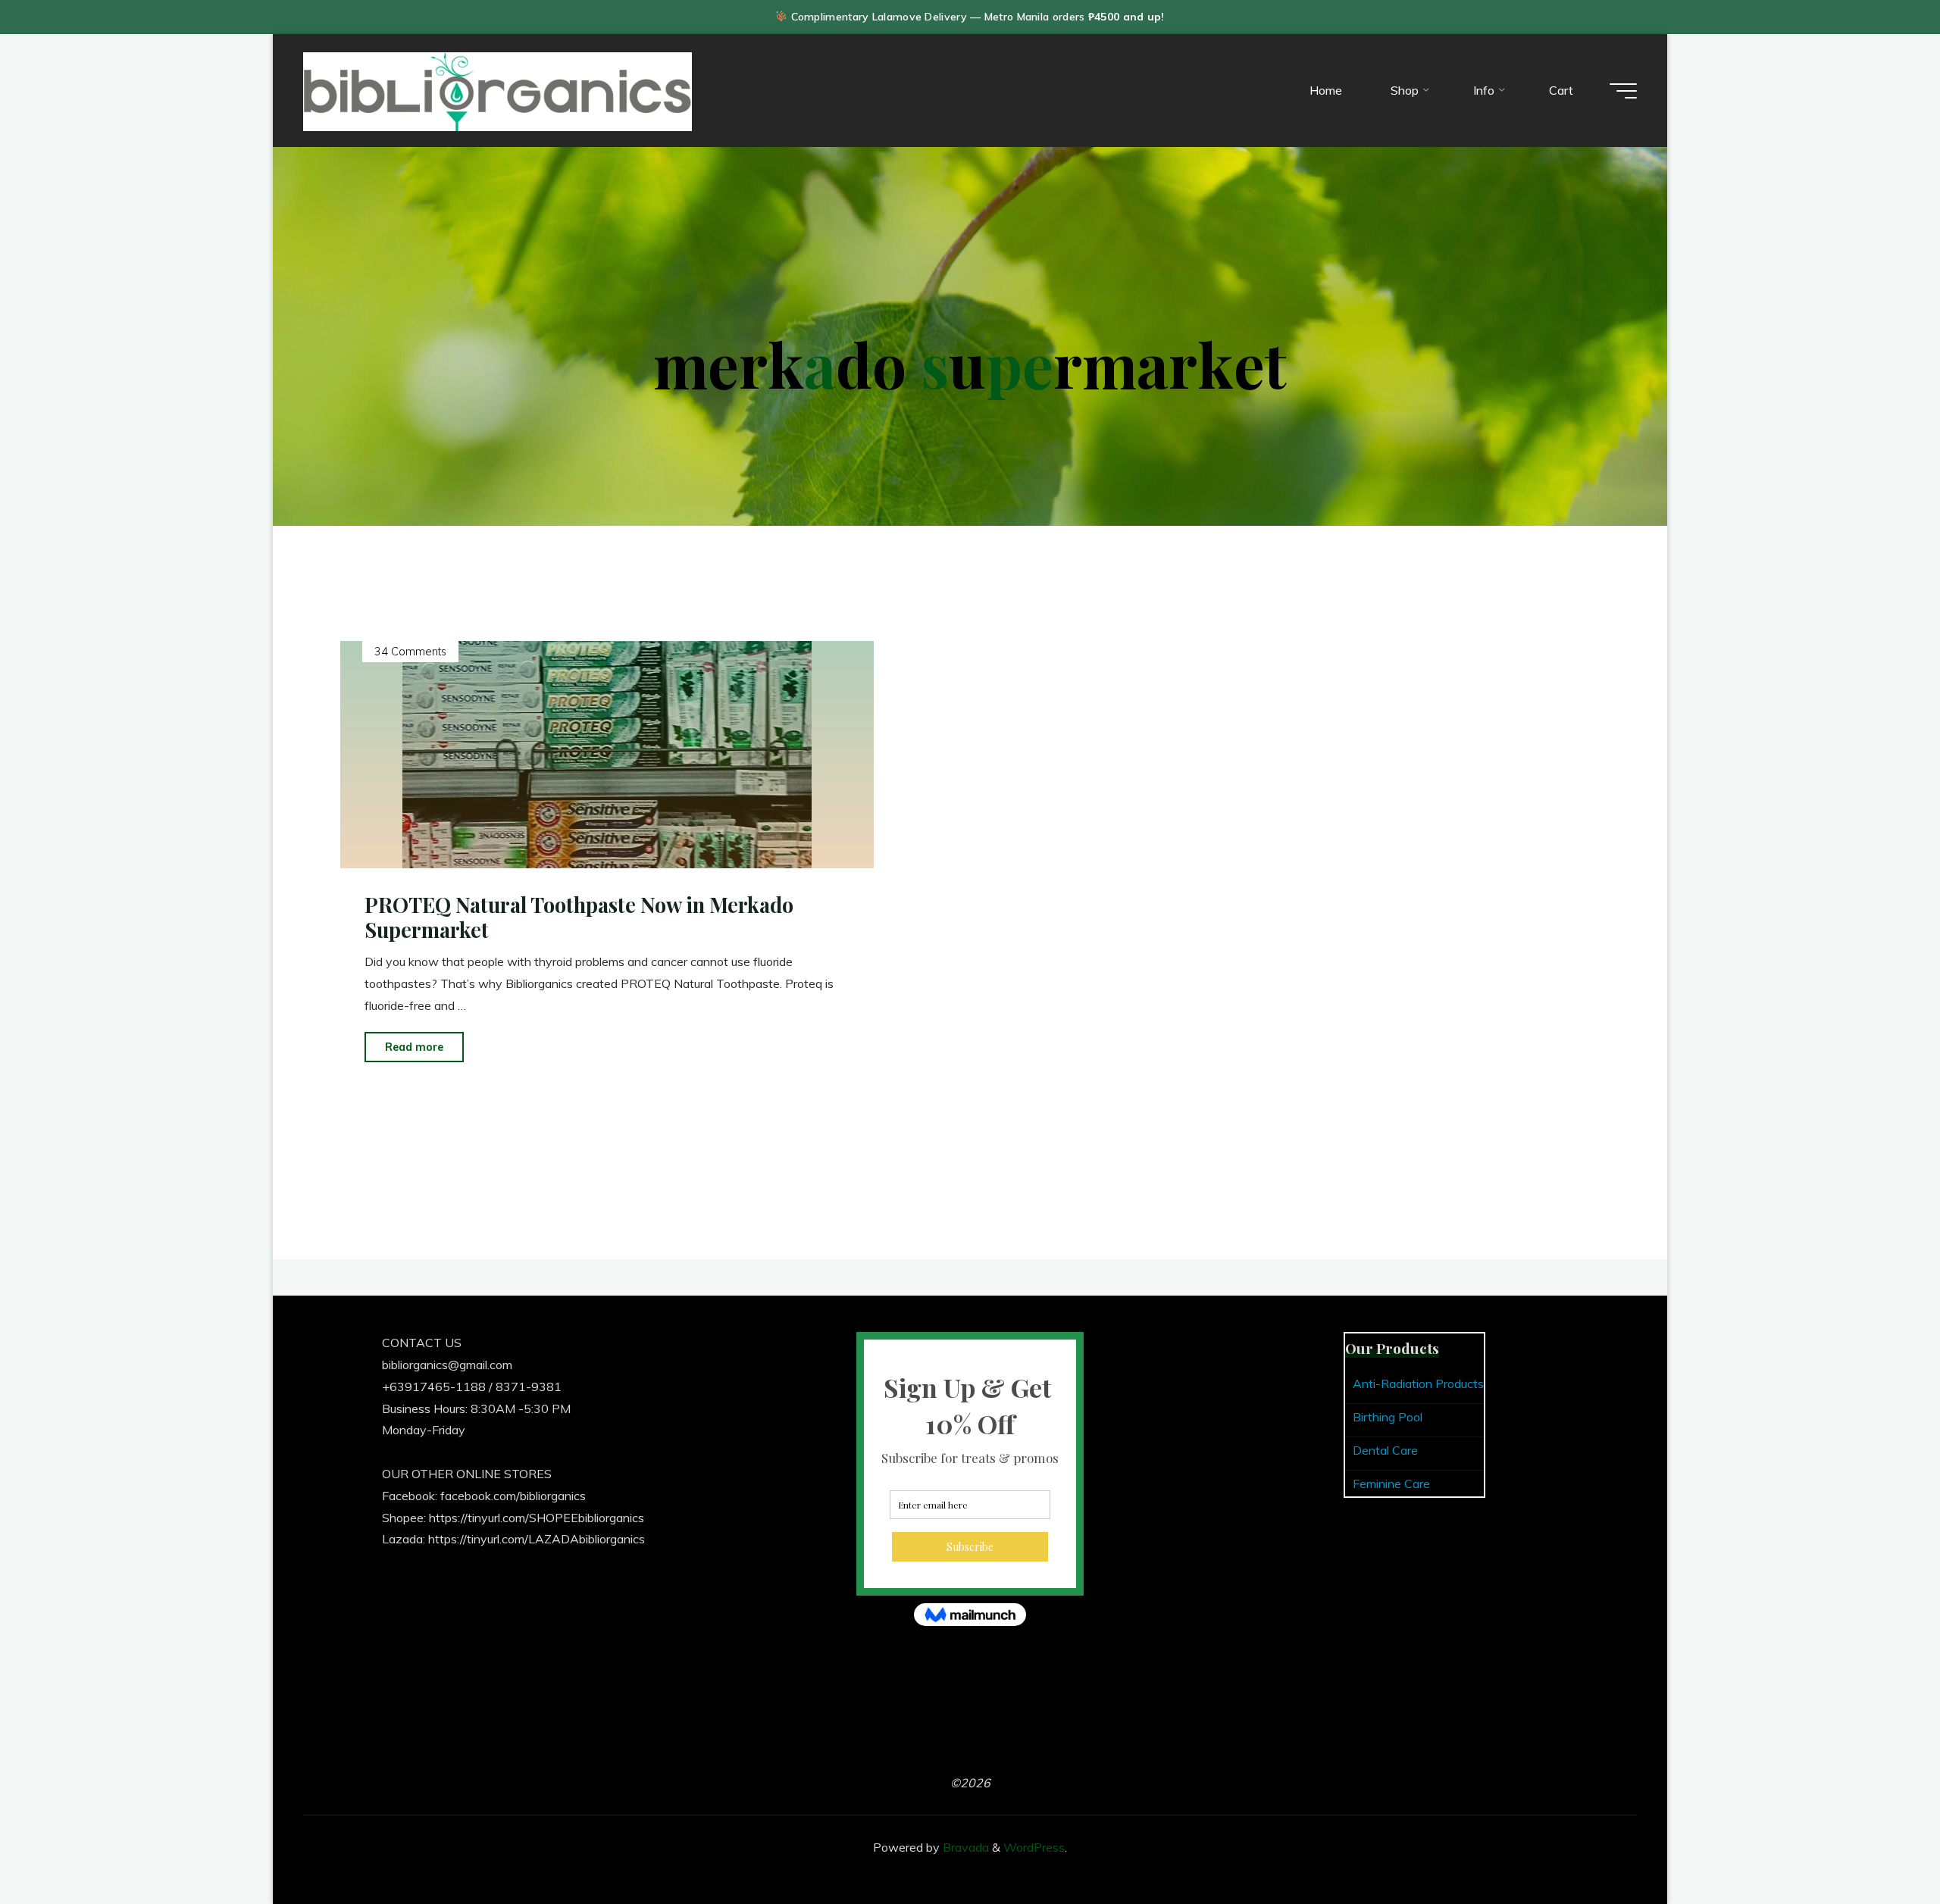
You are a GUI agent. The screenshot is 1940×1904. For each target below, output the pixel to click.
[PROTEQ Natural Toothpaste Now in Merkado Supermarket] (607, 755)
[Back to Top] (1881, 1845)
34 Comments (410, 652)
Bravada (964, 1847)
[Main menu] (1623, 91)
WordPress (1034, 1847)
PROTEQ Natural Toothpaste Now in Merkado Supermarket (579, 917)
